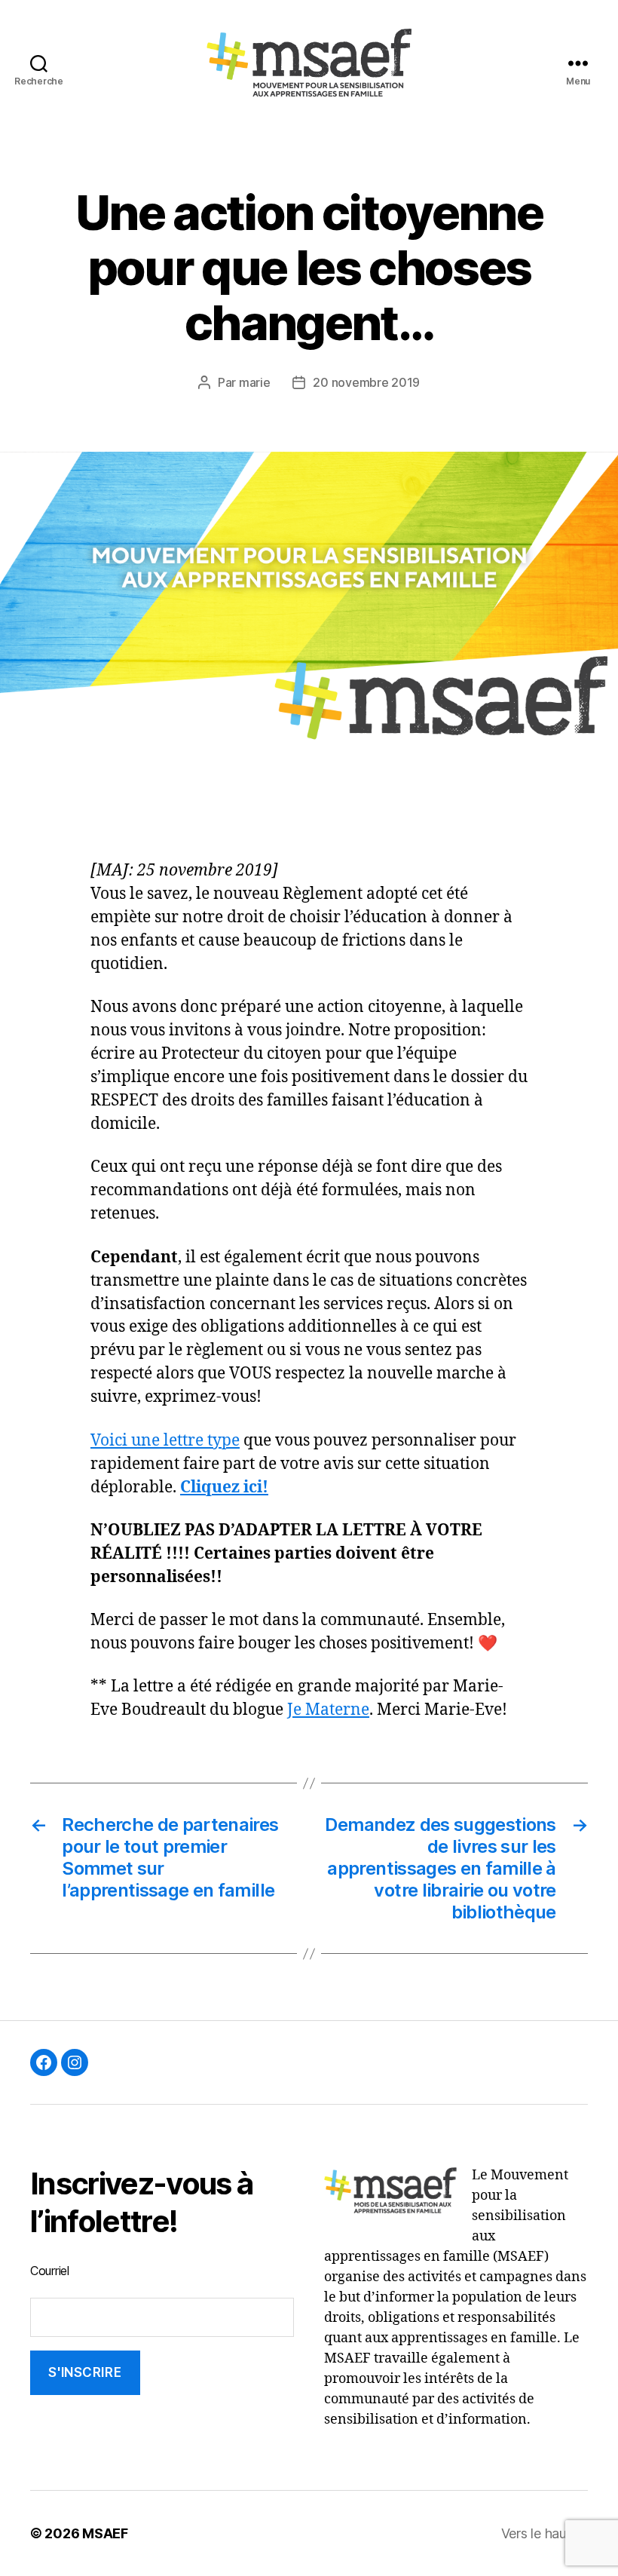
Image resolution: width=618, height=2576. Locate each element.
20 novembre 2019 (366, 382)
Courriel (50, 2271)
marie (255, 382)
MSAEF (105, 2533)
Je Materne (328, 1710)
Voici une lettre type (165, 1441)
